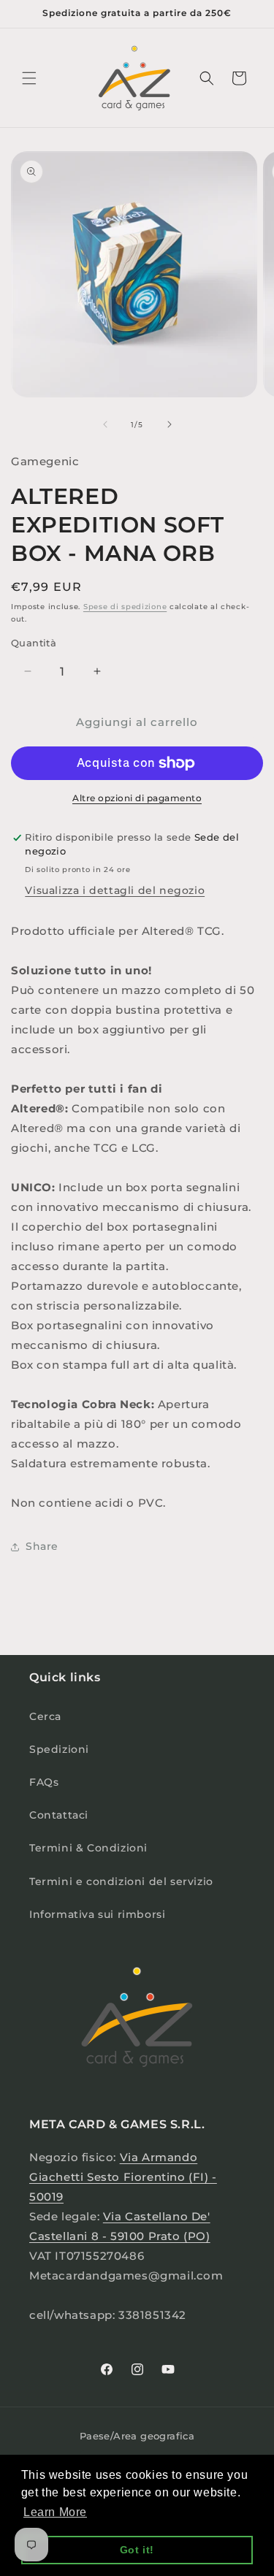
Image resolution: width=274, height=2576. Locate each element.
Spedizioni (59, 1749)
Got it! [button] (137, 2550)
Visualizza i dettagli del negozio (115, 890)
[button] (29, 78)
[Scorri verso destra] (170, 424)
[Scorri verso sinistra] (105, 424)
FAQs (44, 1782)
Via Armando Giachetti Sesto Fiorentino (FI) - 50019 (123, 2177)
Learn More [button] (55, 2512)
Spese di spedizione (125, 607)
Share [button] (42, 1546)
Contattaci (59, 1815)
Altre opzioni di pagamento (137, 798)
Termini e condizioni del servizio (121, 1881)
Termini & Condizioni (88, 1848)
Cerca (45, 1716)
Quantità (34, 643)
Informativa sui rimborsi (97, 1914)
